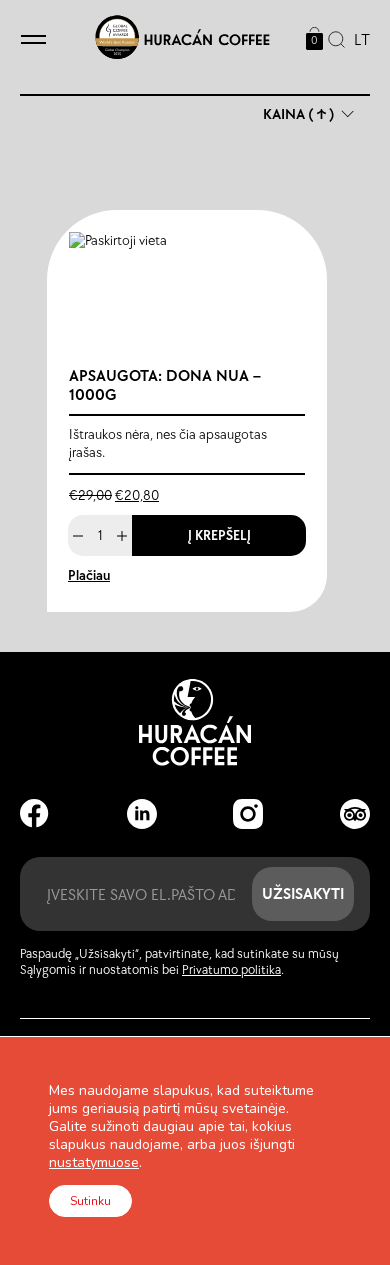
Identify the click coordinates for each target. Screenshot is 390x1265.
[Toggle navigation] (33, 40)
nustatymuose (94, 1163)
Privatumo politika (231, 970)
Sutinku (90, 1201)
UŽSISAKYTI (303, 893)
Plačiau (89, 575)
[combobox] (357, 40)
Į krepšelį (219, 535)
